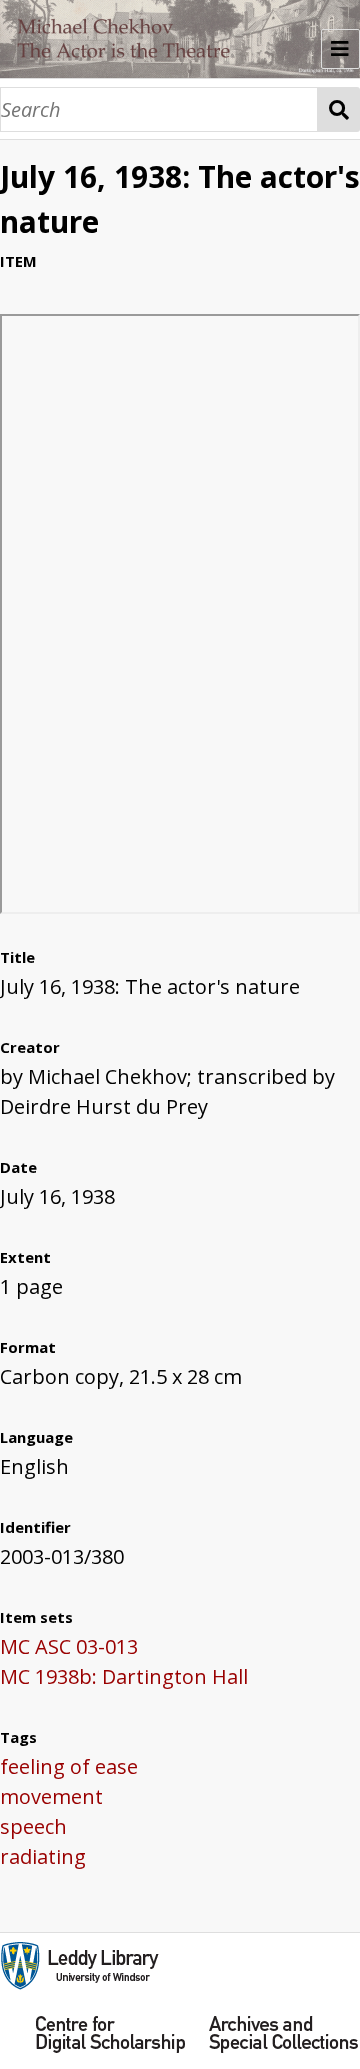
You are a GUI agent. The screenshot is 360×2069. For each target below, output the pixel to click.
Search (339, 109)
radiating (43, 1856)
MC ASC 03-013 (69, 1646)
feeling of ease (69, 1766)
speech (33, 1826)
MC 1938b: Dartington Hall (124, 1676)
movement (51, 1796)
